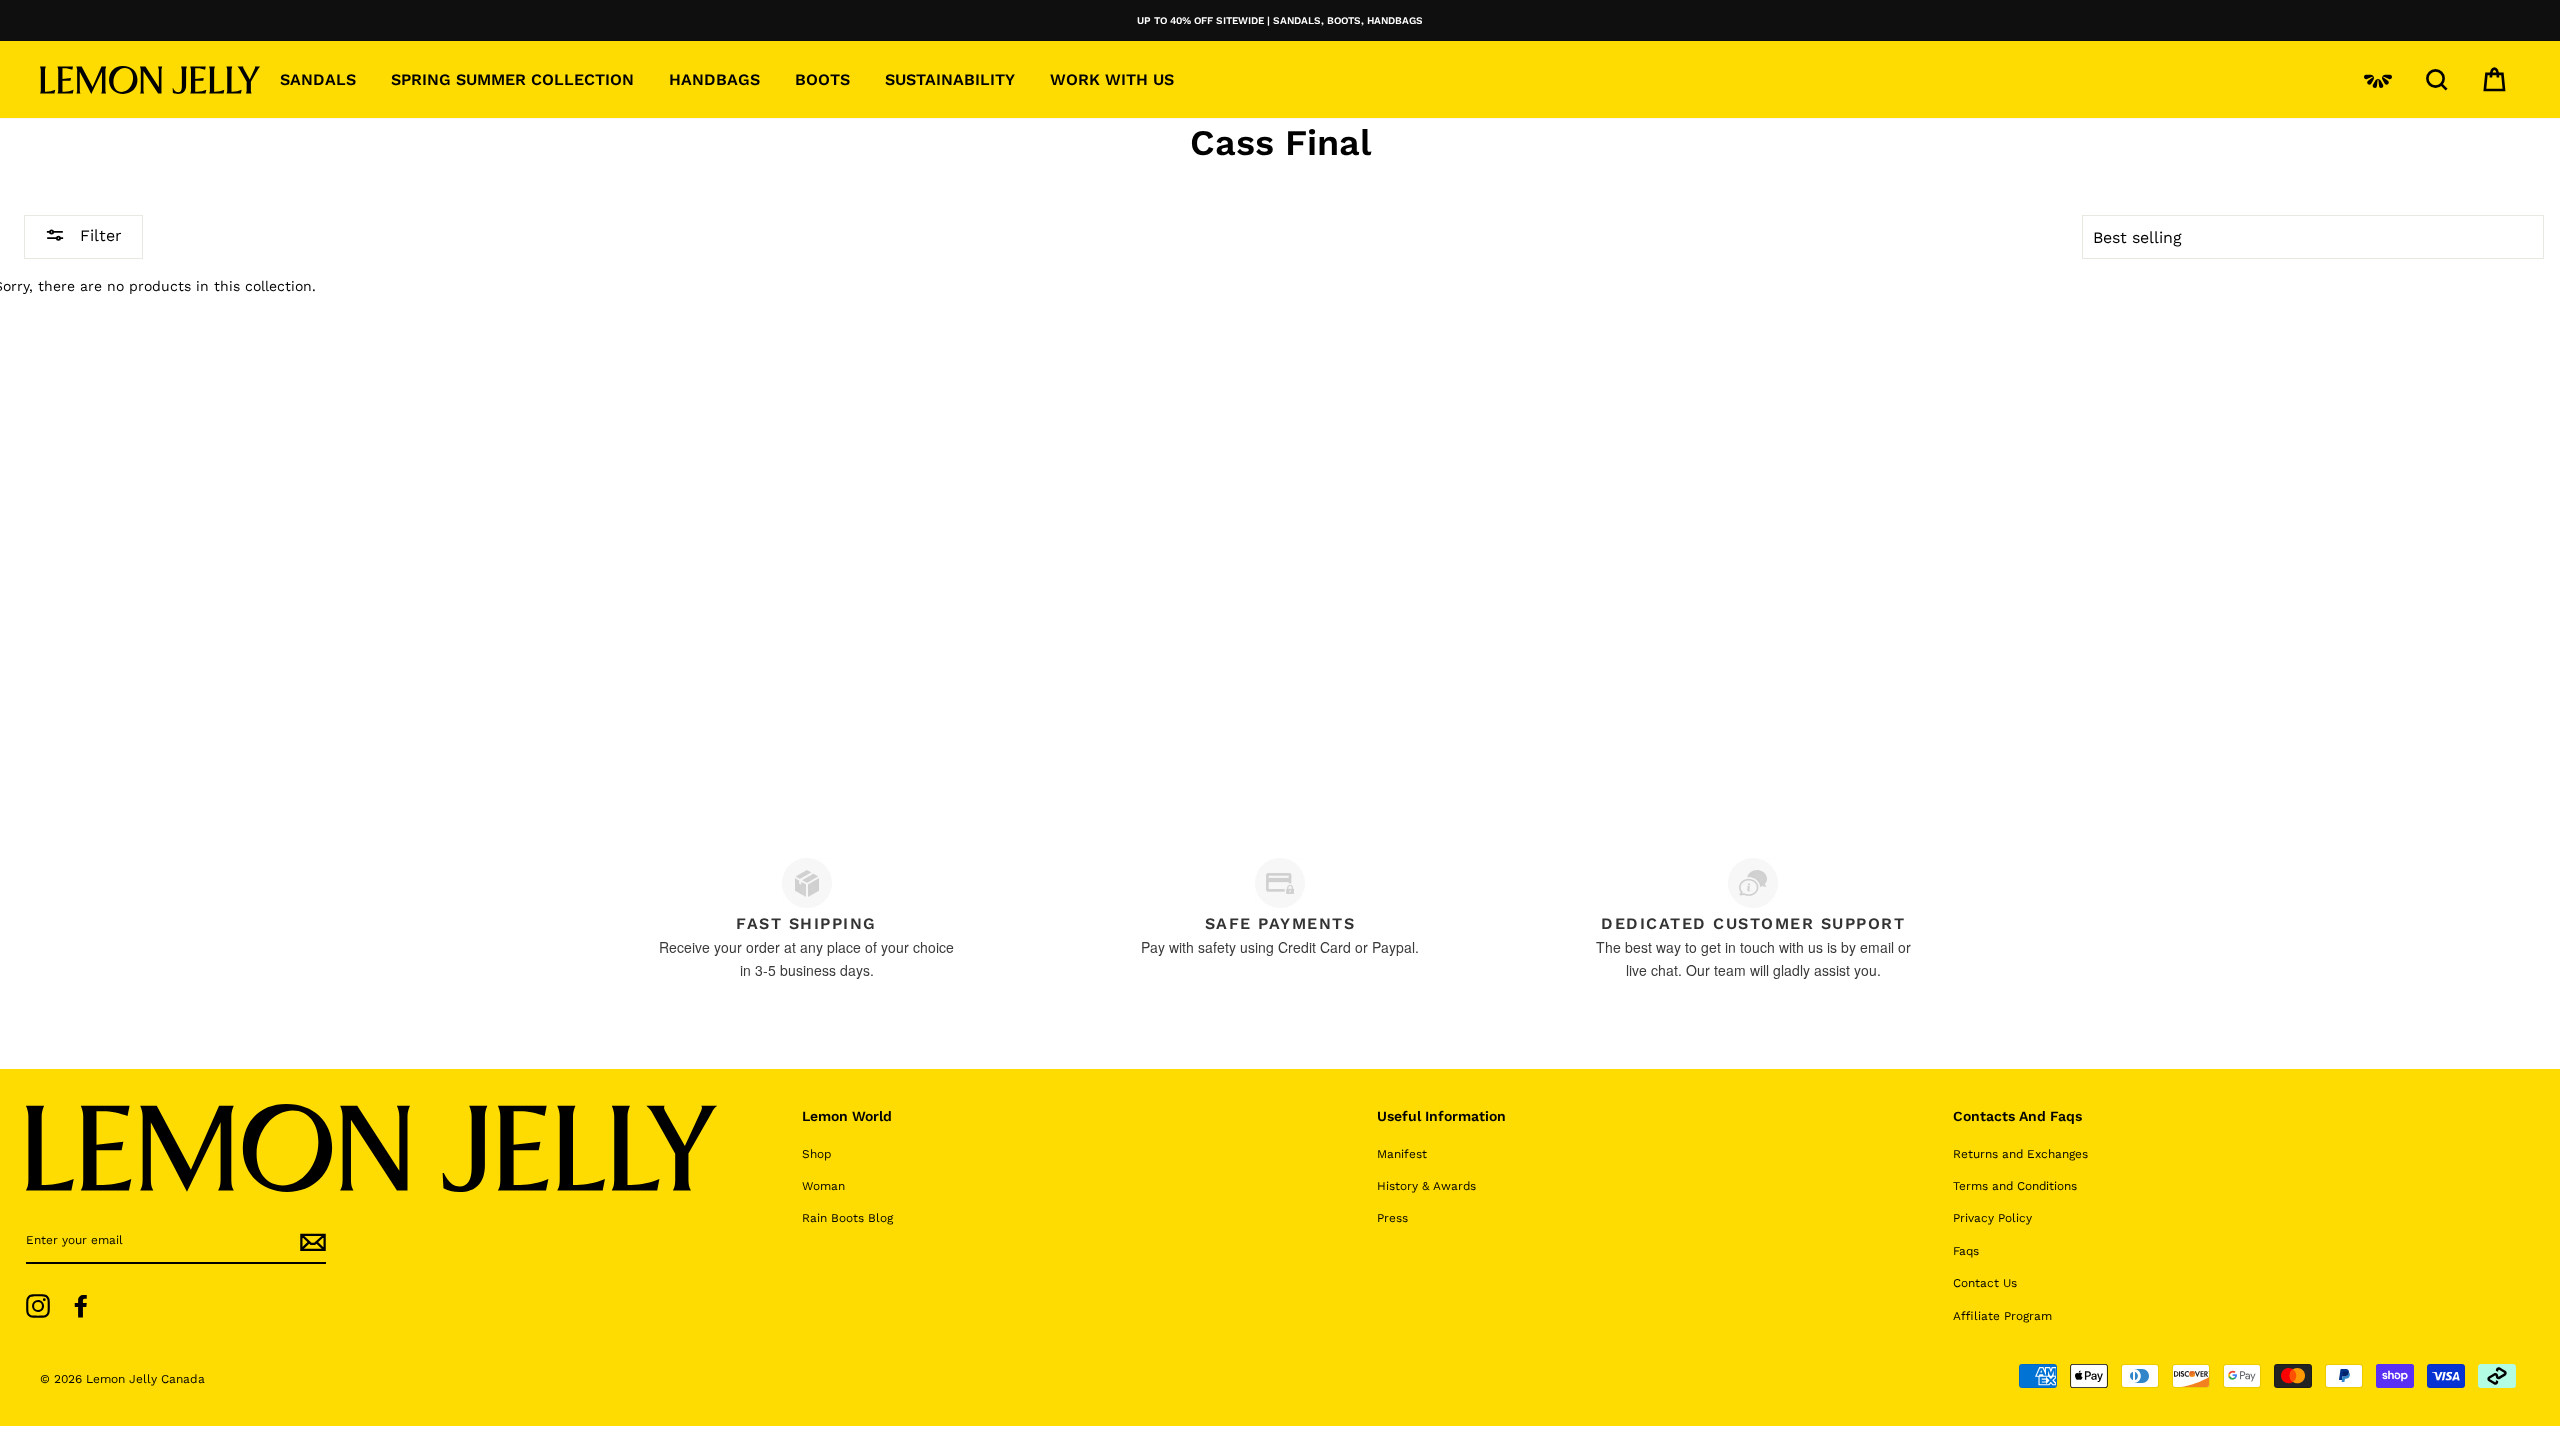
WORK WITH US (1112, 79)
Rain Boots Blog (847, 1218)
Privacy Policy (1992, 1218)
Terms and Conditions (2015, 1186)
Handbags (714, 79)
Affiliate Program (2002, 1316)
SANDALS (318, 79)
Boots (822, 79)
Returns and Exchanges (2020, 1154)
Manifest (1402, 1154)
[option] (1280, 20)
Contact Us (1985, 1283)
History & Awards (1426, 1186)
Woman (823, 1186)
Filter (98, 235)
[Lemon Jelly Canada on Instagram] (38, 1306)
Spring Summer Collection (512, 79)
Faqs (1966, 1251)
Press (1392, 1218)
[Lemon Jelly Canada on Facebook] (81, 1306)
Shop (816, 1154)
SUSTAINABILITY (950, 79)
